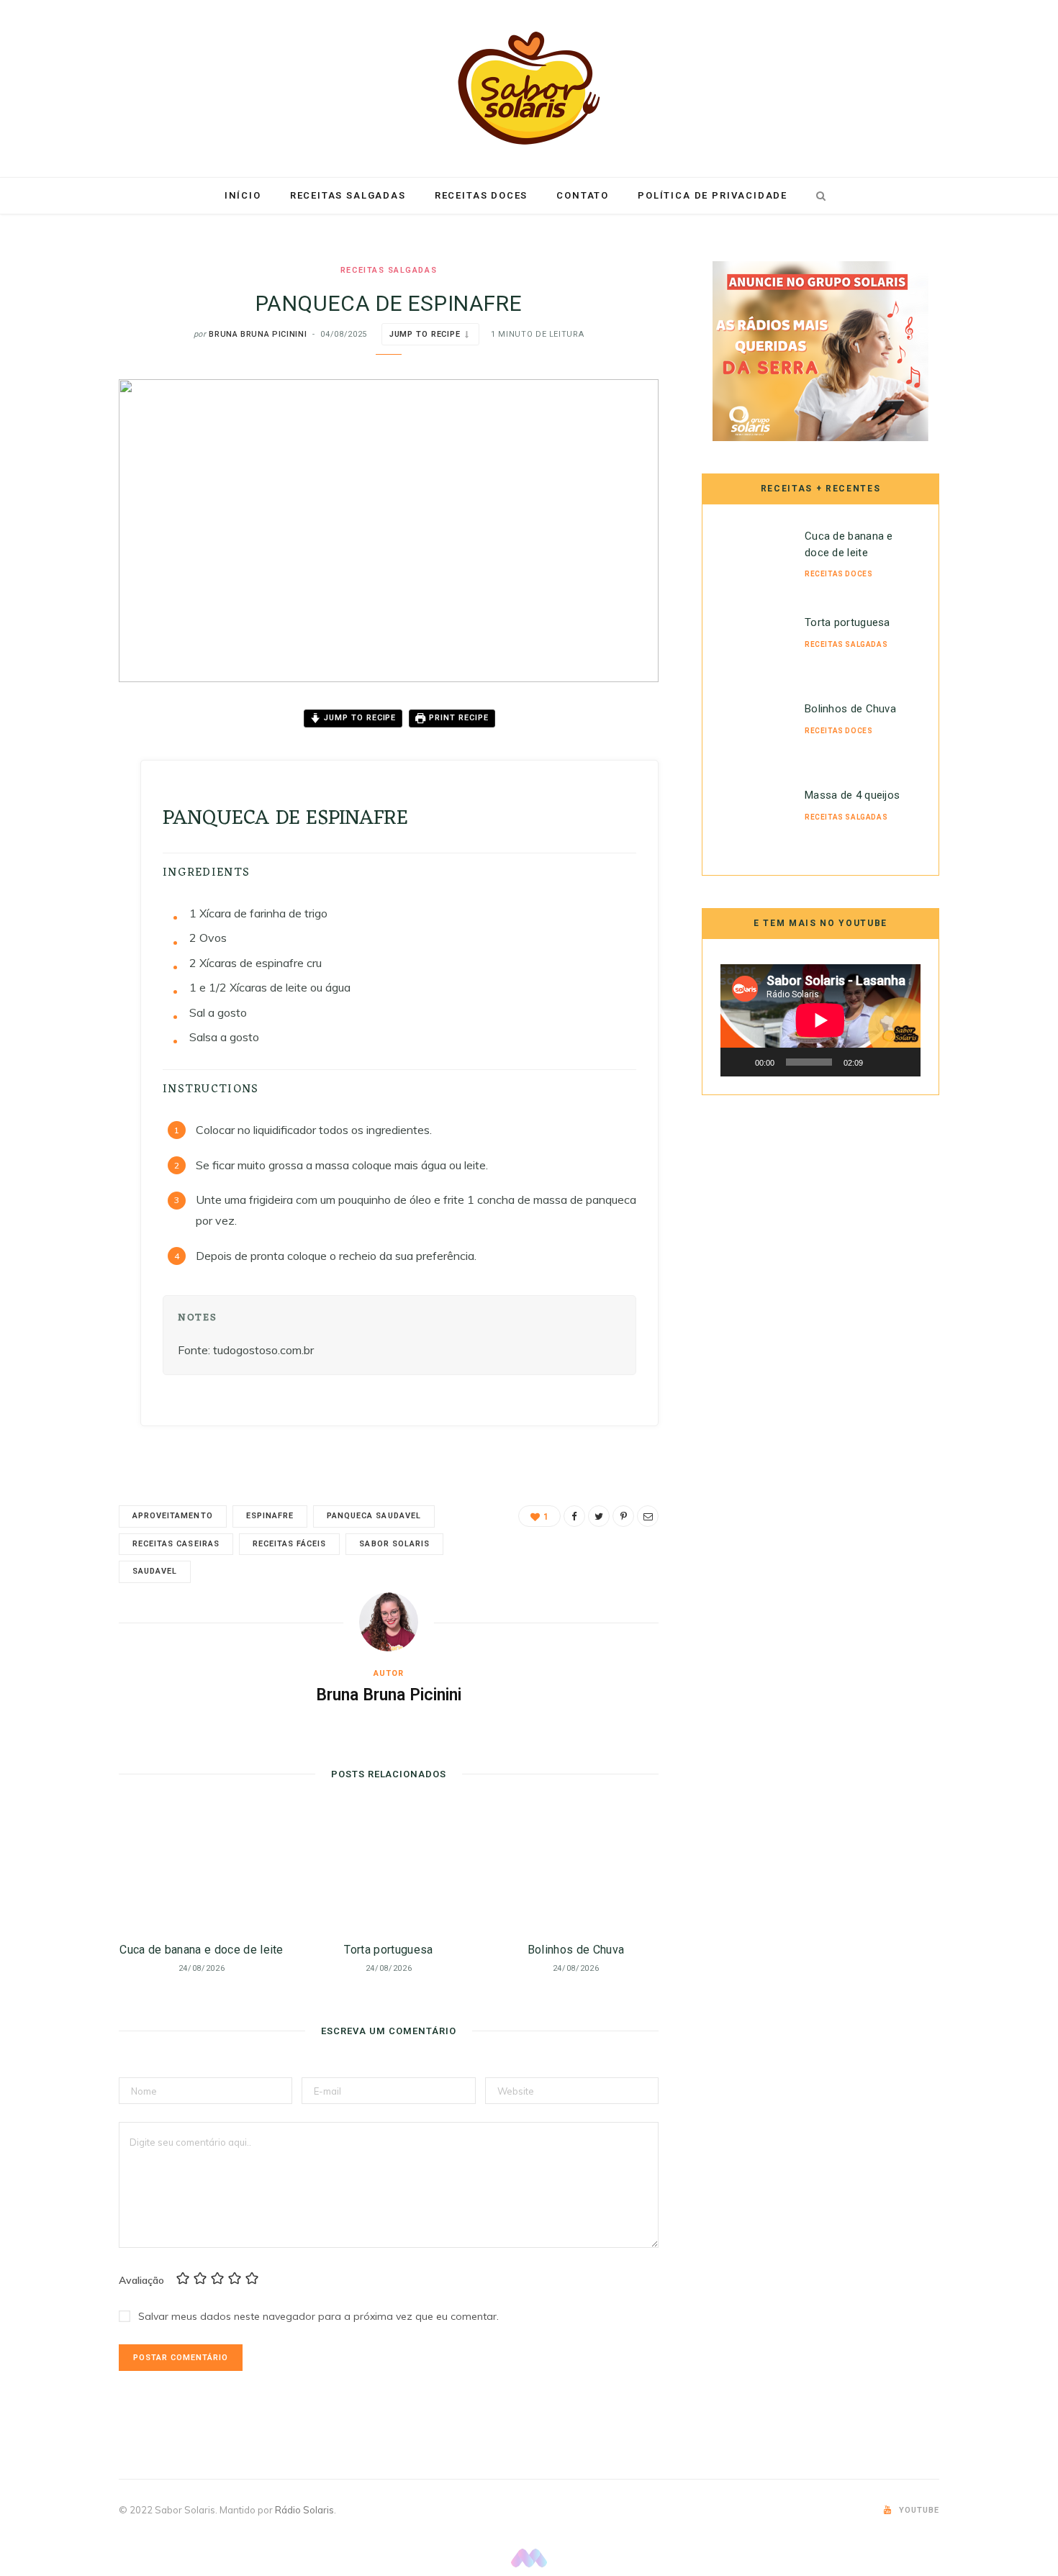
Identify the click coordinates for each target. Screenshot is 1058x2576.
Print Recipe (457, 718)
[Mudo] (879, 1062)
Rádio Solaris (304, 2510)
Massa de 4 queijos (852, 795)
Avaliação (141, 2280)
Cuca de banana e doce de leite (202, 1950)
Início (243, 195)
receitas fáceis (290, 1544)
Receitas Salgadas (348, 195)
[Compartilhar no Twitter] (65, 799)
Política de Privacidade (713, 195)
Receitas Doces (481, 195)
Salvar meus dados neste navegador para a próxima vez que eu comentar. (318, 2316)
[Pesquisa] (818, 196)
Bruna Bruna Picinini (258, 334)
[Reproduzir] (739, 1062)
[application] (820, 1020)
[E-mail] (65, 872)
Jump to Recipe (425, 334)
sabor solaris (394, 1544)
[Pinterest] (65, 835)
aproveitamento (173, 1516)
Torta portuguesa (388, 1950)
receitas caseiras (176, 1544)
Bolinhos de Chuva (576, 1950)
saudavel (155, 1571)
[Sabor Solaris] (529, 88)
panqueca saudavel (374, 1516)
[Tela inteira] (902, 1062)
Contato (583, 195)
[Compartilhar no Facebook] (65, 762)
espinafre (270, 1516)
